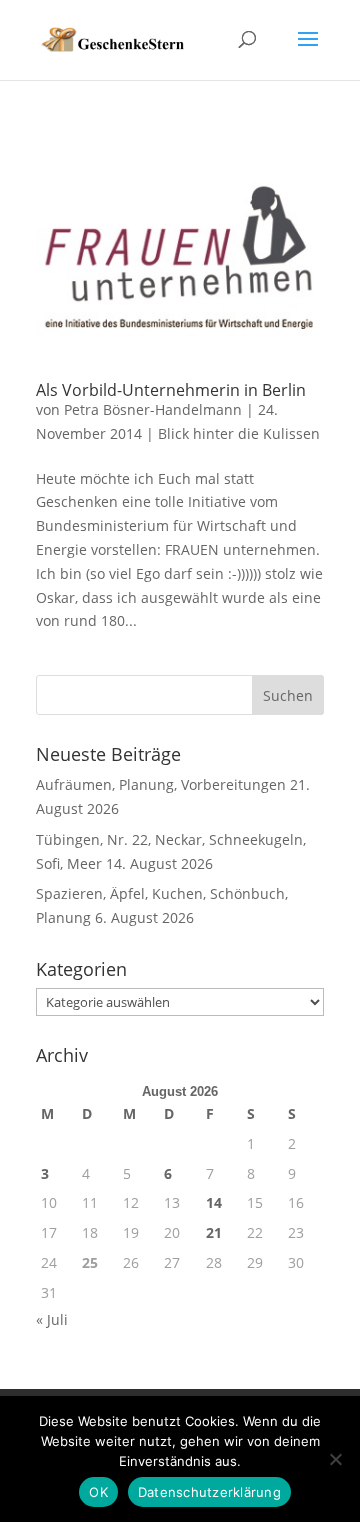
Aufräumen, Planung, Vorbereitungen (161, 784)
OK (98, 1492)
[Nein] (335, 1459)
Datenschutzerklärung (209, 1492)
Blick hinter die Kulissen (239, 433)
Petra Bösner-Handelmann (153, 409)
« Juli (52, 1319)
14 (214, 1202)
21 (214, 1232)
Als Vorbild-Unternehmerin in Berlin (171, 390)
